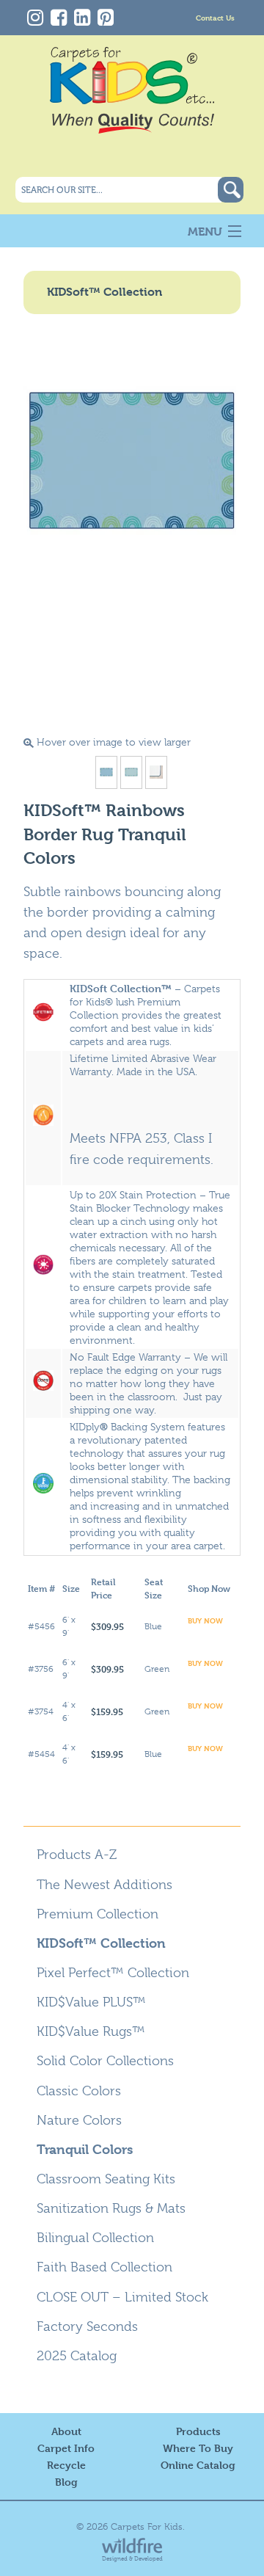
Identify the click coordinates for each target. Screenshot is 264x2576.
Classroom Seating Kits (106, 2179)
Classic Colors (79, 2091)
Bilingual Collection (95, 2238)
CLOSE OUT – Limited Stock (122, 2297)
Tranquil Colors (85, 2149)
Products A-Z (77, 1855)
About (66, 2431)
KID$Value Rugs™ (91, 2031)
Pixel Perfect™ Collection (113, 1973)
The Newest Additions (104, 1885)
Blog (66, 2482)
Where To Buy (198, 2448)
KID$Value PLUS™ (91, 2002)
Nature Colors (79, 2120)
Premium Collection (98, 1914)
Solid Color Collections (105, 2061)
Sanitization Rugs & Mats (111, 2208)
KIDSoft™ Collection (101, 1943)
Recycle (66, 2465)
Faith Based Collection (104, 2267)
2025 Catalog (77, 2356)
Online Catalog (198, 2465)
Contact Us (215, 17)
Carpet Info (66, 2448)
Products (198, 2431)
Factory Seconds (87, 2326)
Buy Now (205, 1620)
